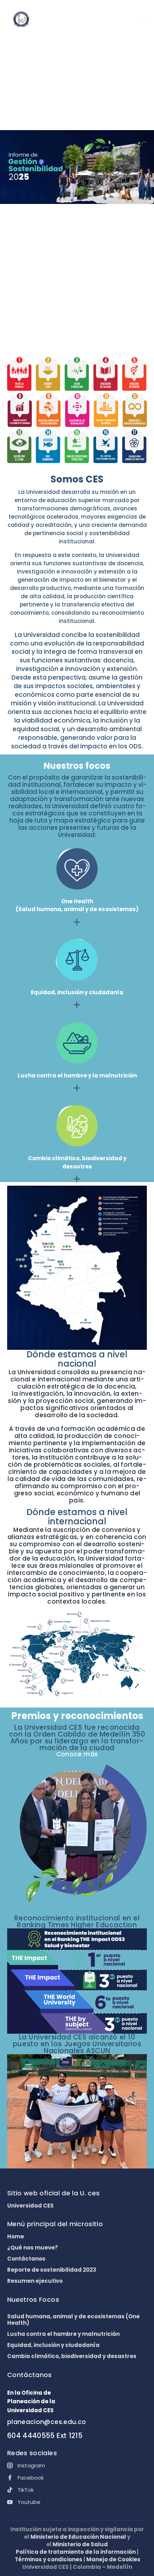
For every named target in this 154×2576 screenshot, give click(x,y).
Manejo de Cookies (113, 2559)
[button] (143, 20)
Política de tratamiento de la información (76, 2552)
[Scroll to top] (142, 2564)
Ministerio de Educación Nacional (78, 2537)
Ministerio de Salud (80, 2544)
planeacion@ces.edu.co (47, 2422)
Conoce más (77, 1754)
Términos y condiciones (49, 2559)
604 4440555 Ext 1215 (45, 2436)
